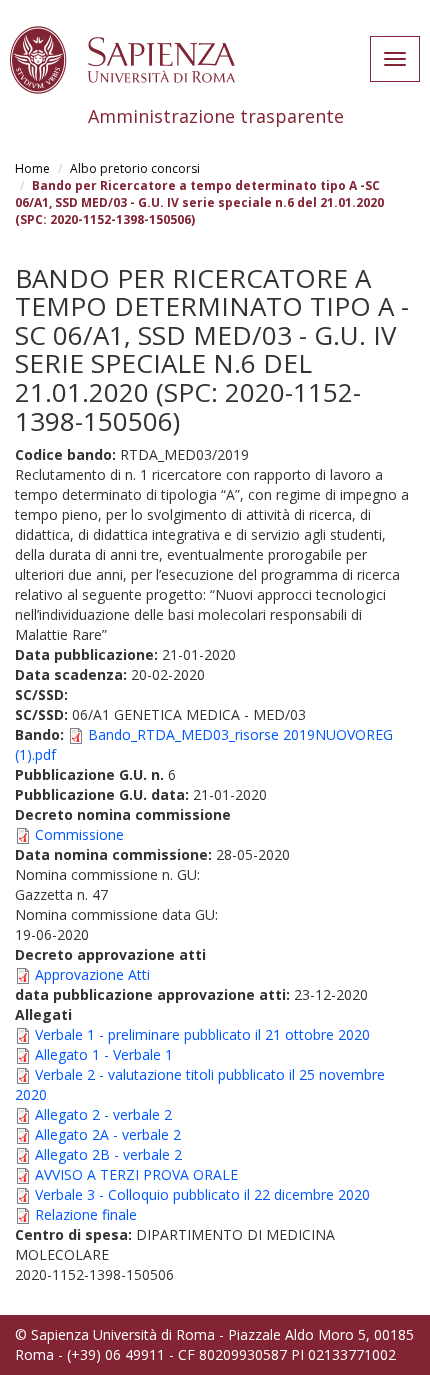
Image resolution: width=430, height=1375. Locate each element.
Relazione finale (86, 1214)
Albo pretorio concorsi (135, 168)
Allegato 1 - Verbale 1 (104, 1054)
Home (32, 168)
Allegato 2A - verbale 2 (108, 1134)
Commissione (79, 834)
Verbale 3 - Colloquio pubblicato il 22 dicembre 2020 (202, 1194)
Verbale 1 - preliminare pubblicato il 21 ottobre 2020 (202, 1034)
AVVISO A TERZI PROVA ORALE (136, 1174)
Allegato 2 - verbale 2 (103, 1114)
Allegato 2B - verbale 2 (108, 1154)
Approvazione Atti (92, 974)
